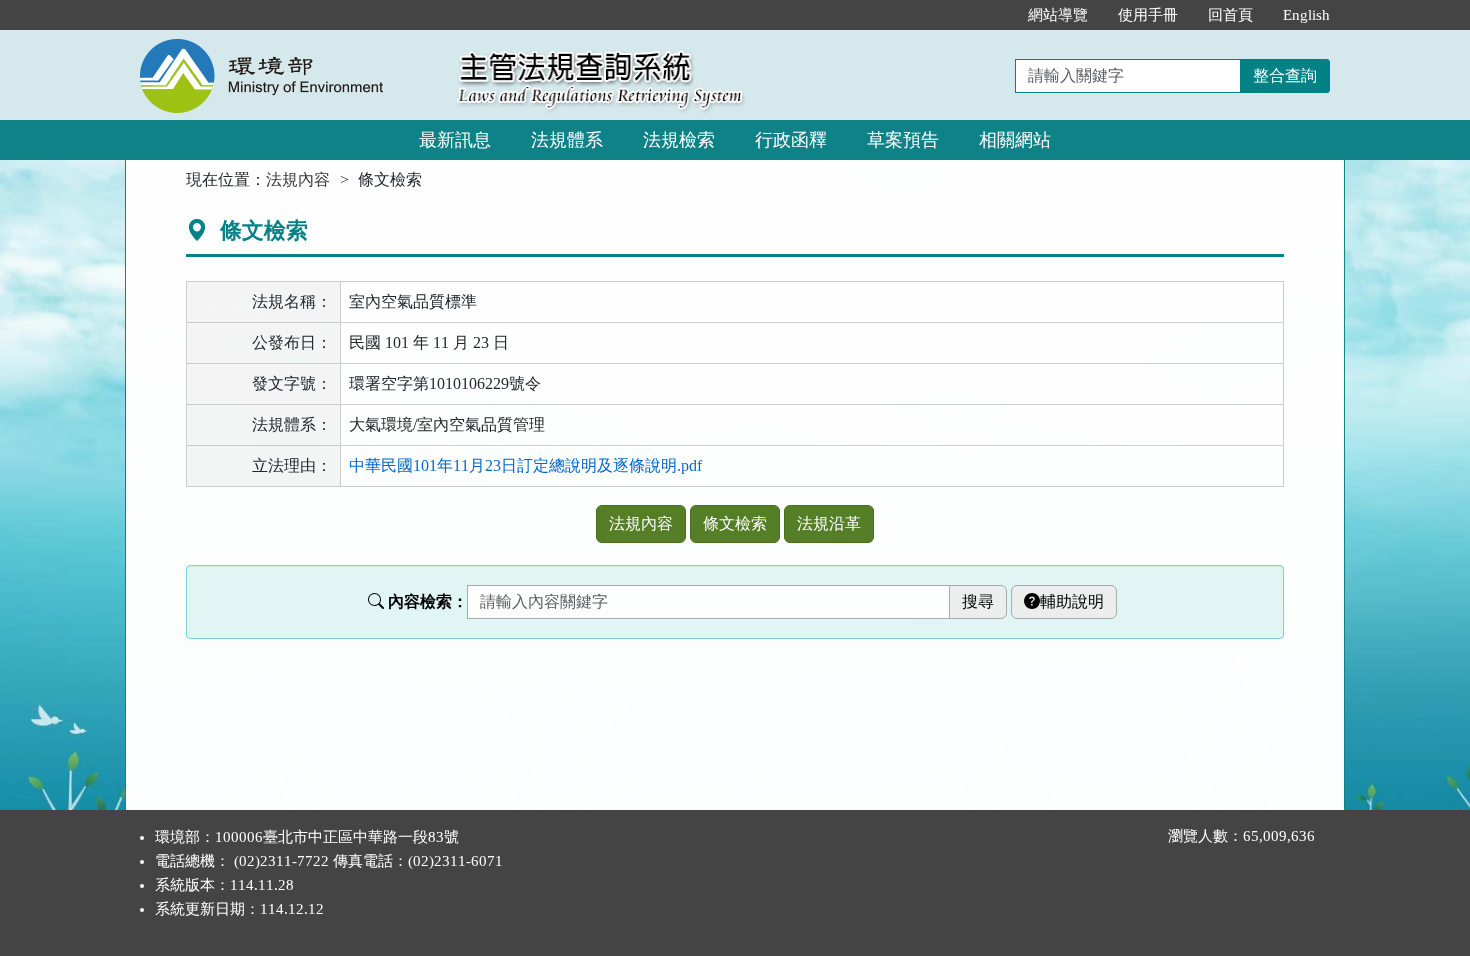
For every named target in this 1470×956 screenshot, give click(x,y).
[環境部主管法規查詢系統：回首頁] (285, 41)
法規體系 (567, 140)
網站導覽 (1058, 15)
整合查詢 (1285, 75)
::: (992, 15)
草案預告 (903, 140)
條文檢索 (735, 523)
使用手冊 (1148, 15)
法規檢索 (679, 140)
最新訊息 (455, 140)
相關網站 (1015, 140)
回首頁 (1230, 15)
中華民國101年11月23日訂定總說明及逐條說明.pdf (525, 465)
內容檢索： (428, 601)
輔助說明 (1072, 601)
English (1306, 15)
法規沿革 (829, 523)
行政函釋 (791, 140)
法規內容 (298, 179)
